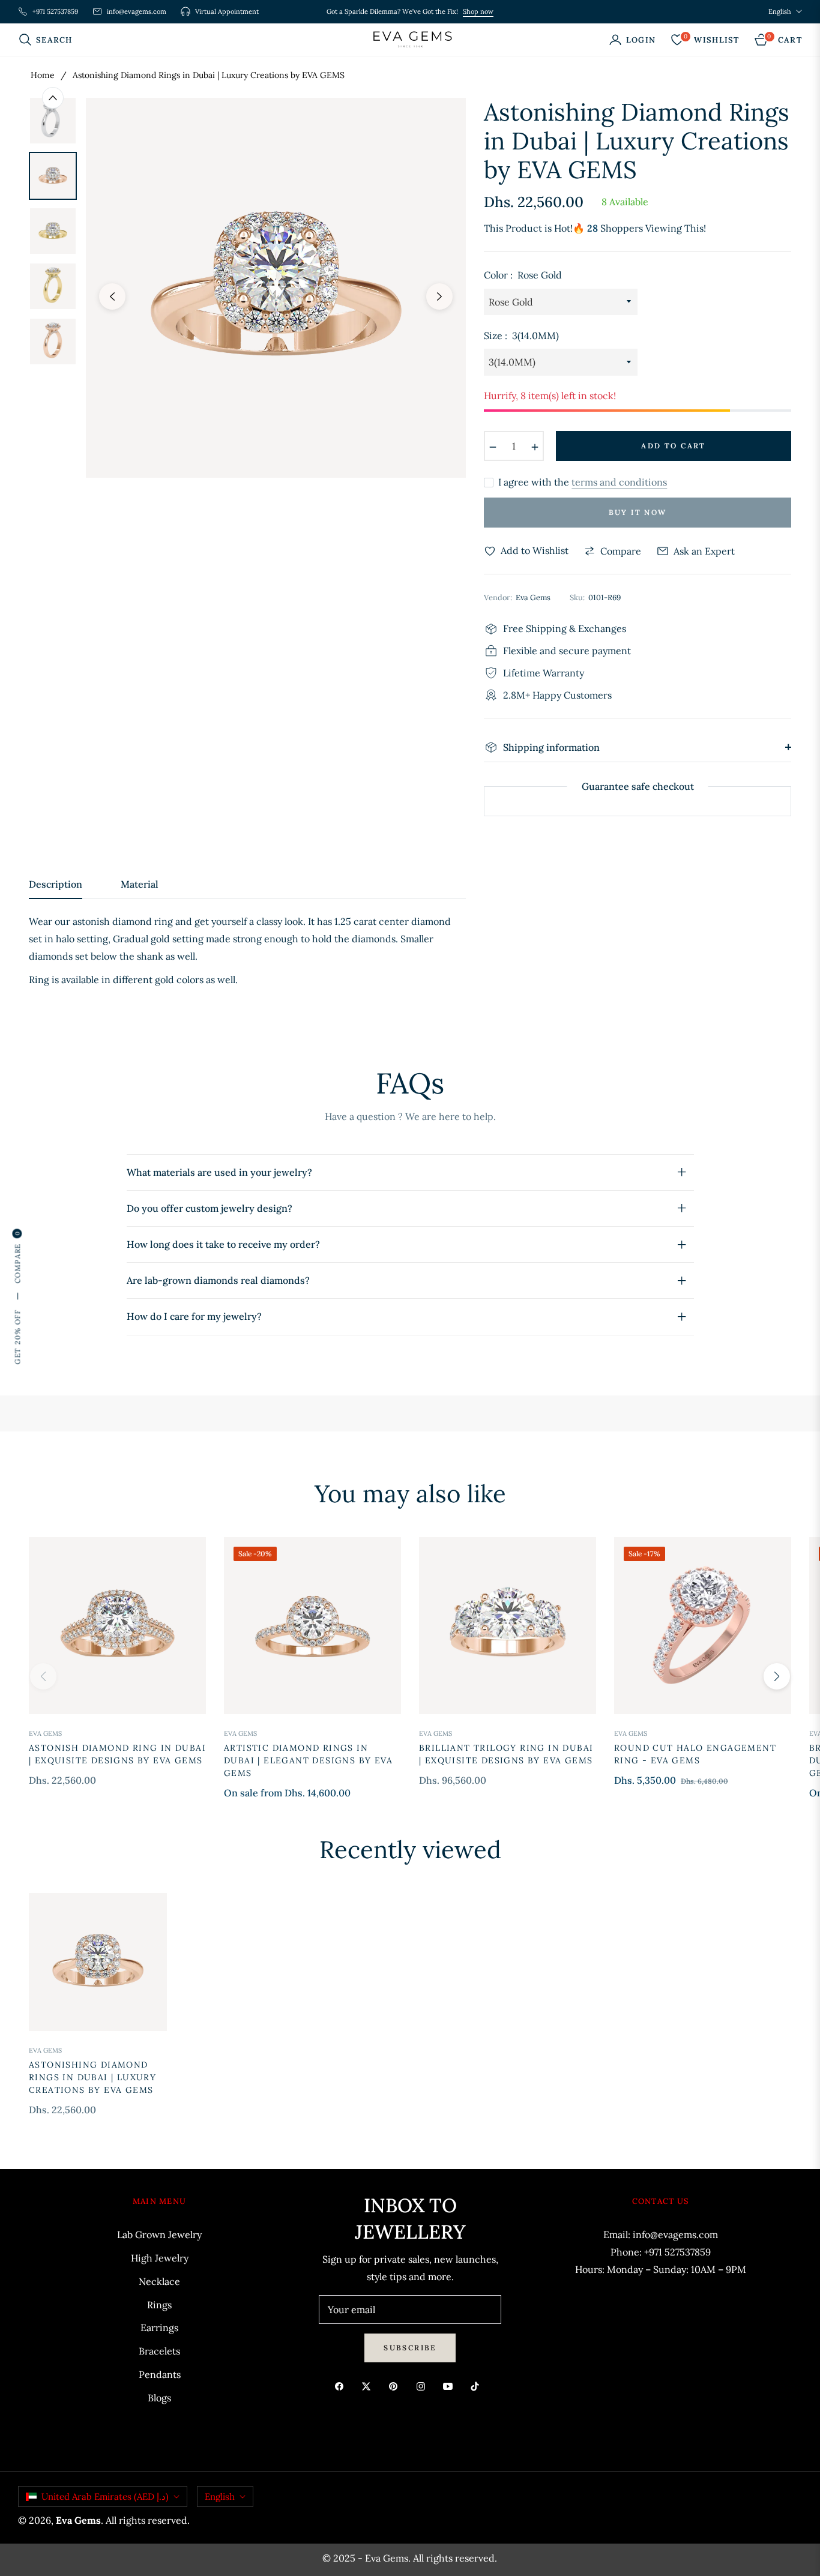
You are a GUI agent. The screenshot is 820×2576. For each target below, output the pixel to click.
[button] (49, 40)
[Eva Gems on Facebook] (342, 2385)
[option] (276, 288)
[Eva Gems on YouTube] (451, 2385)
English (780, 11)
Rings (159, 2305)
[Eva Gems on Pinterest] (396, 2385)
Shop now (478, 11)
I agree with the (583, 482)
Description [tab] (56, 884)
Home (43, 75)
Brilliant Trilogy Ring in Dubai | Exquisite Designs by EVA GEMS (506, 1754)
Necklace (159, 2281)
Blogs (159, 2398)
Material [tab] (140, 884)
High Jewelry (160, 2258)
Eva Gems (45, 1733)
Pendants (160, 2374)
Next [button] (439, 296)
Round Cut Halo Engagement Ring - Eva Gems (695, 1754)
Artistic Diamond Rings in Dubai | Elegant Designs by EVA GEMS (308, 1760)
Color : (523, 275)
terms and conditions (619, 482)
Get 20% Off (17, 1337)
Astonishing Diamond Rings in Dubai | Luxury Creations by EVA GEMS (92, 2077)
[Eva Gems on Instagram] (424, 2385)
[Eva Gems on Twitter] (369, 2385)
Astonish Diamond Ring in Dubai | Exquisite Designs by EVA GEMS (117, 1754)
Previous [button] (112, 296)
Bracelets (159, 2351)
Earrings (159, 2328)
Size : (521, 336)
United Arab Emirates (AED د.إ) (105, 2496)
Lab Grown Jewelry (159, 2234)
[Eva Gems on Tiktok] (478, 2385)
